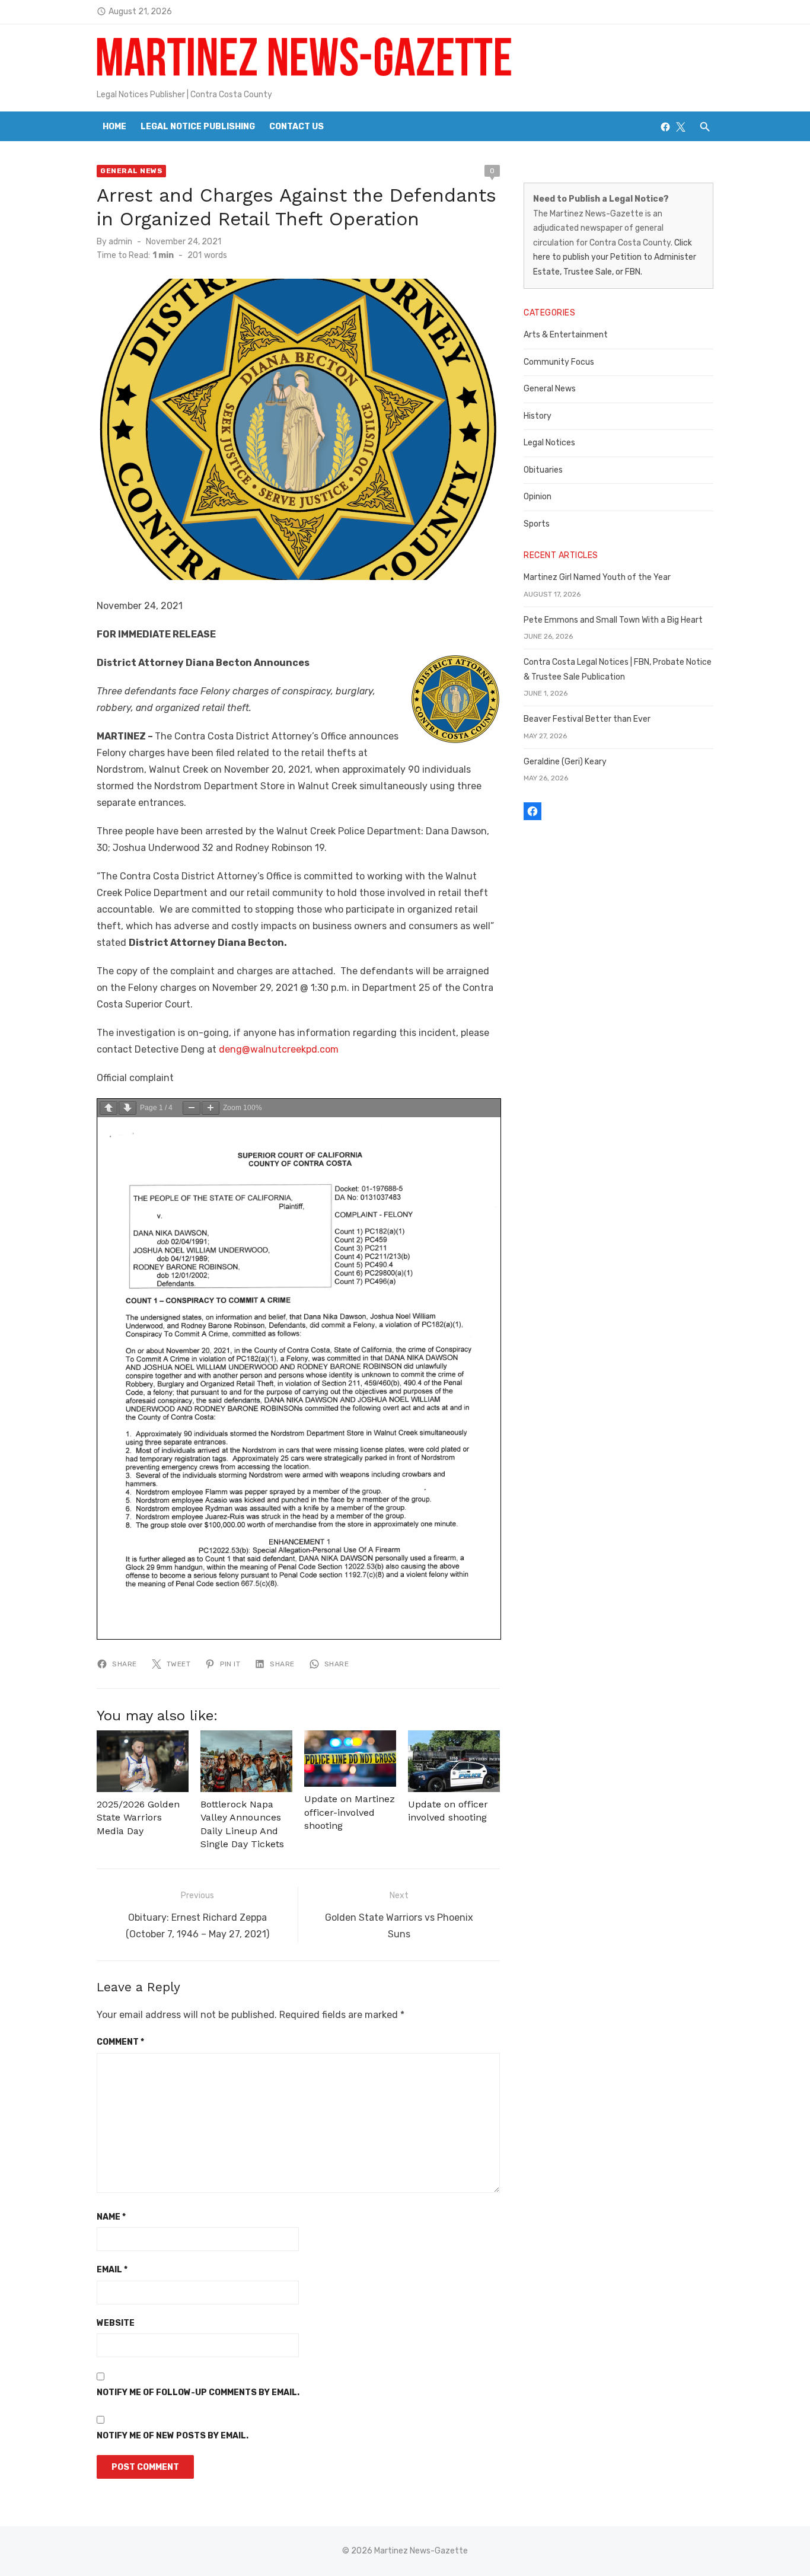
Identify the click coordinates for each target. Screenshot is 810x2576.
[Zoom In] (211, 1108)
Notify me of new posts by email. (173, 2436)
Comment (120, 2042)
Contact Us (296, 127)
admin (120, 242)
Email (112, 2270)
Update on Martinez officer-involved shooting (350, 1812)
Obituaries (543, 470)
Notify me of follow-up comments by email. (198, 2392)
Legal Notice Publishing (198, 127)
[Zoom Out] (192, 1108)
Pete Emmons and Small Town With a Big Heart (613, 620)
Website (116, 2323)
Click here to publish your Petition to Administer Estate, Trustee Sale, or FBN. (615, 257)
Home (114, 127)
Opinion (538, 497)
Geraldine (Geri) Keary (565, 762)
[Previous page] (109, 1108)
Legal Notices (549, 443)
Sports (537, 524)
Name (111, 2217)
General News (131, 171)
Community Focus (559, 362)
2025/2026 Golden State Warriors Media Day (138, 1818)
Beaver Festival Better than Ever (587, 719)
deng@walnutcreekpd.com (279, 1049)
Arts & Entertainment (566, 335)
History (538, 416)
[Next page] (127, 1108)
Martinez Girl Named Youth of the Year (597, 577)
